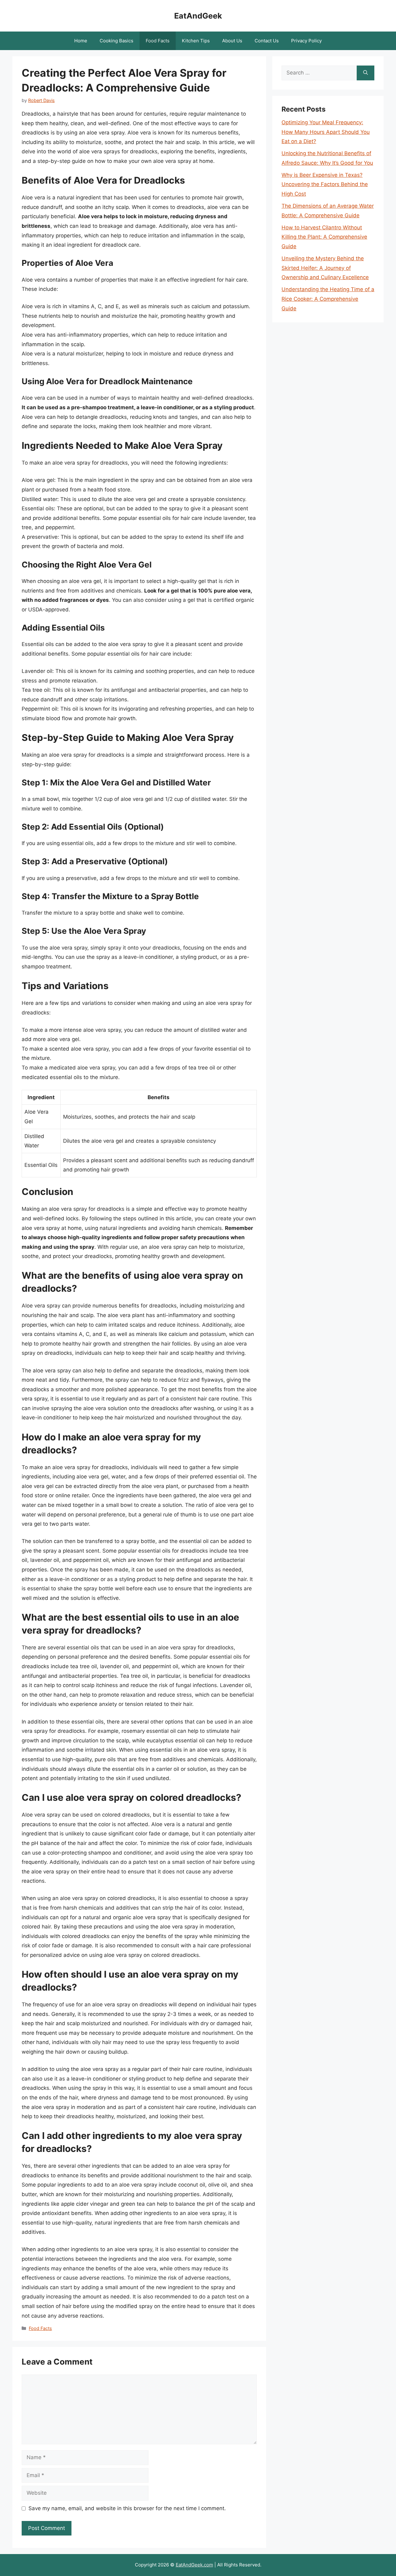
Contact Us (267, 41)
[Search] (366, 73)
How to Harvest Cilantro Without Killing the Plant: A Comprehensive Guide (324, 237)
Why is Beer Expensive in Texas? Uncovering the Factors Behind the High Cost (325, 184)
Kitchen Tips (196, 41)
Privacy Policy (306, 41)
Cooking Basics (116, 41)
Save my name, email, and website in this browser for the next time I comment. (127, 2508)
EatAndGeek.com (194, 2565)
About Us (232, 41)
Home (81, 41)
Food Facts (158, 41)
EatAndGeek (198, 16)
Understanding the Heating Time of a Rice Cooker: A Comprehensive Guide (328, 299)
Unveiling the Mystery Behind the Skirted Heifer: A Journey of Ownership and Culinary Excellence (325, 268)
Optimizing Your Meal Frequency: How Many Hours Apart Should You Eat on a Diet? (326, 132)
